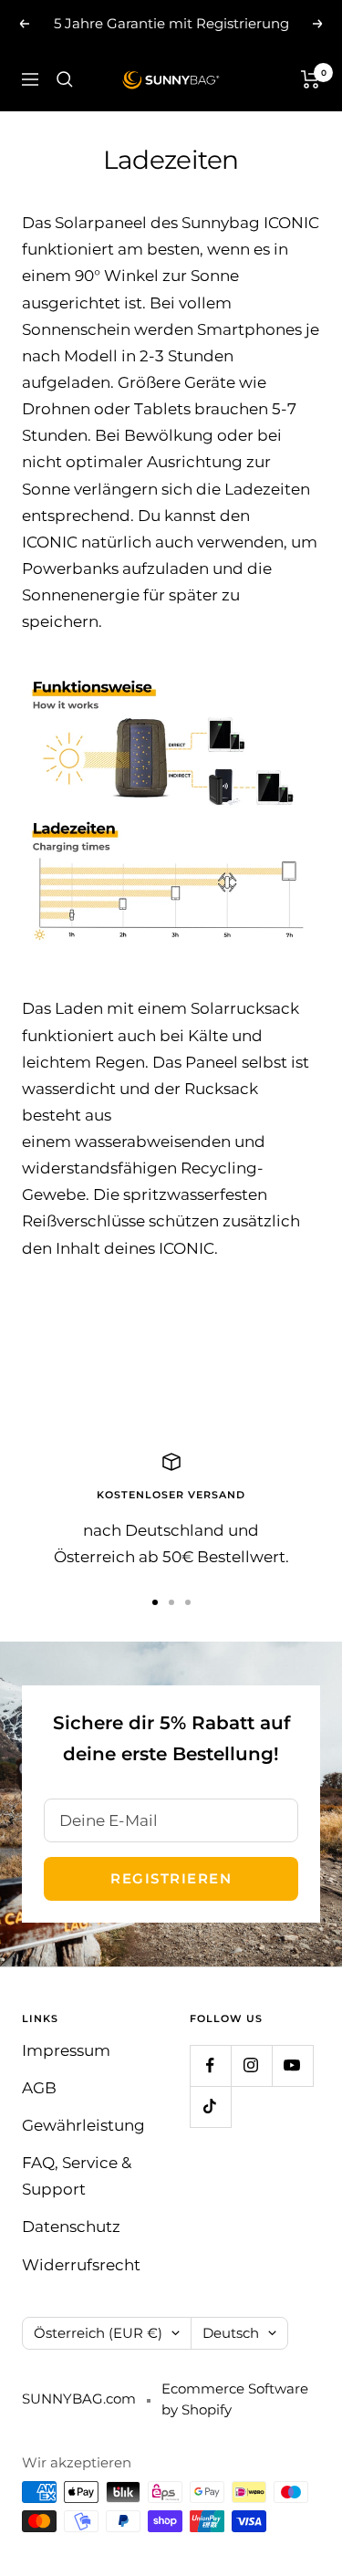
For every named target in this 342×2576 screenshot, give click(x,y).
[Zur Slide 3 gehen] (188, 1602)
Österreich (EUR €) (98, 2333)
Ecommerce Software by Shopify (235, 2399)
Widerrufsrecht (81, 2265)
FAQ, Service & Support (77, 2176)
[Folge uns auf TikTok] (210, 2107)
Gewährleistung (83, 2125)
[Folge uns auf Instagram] (251, 2065)
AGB (39, 2088)
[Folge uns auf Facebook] (210, 2065)
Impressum (66, 2050)
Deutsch (231, 2333)
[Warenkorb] (311, 79)
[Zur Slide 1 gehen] (155, 1602)
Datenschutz (71, 2227)
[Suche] (65, 79)
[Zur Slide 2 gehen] (171, 1602)
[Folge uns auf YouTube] (292, 2065)
